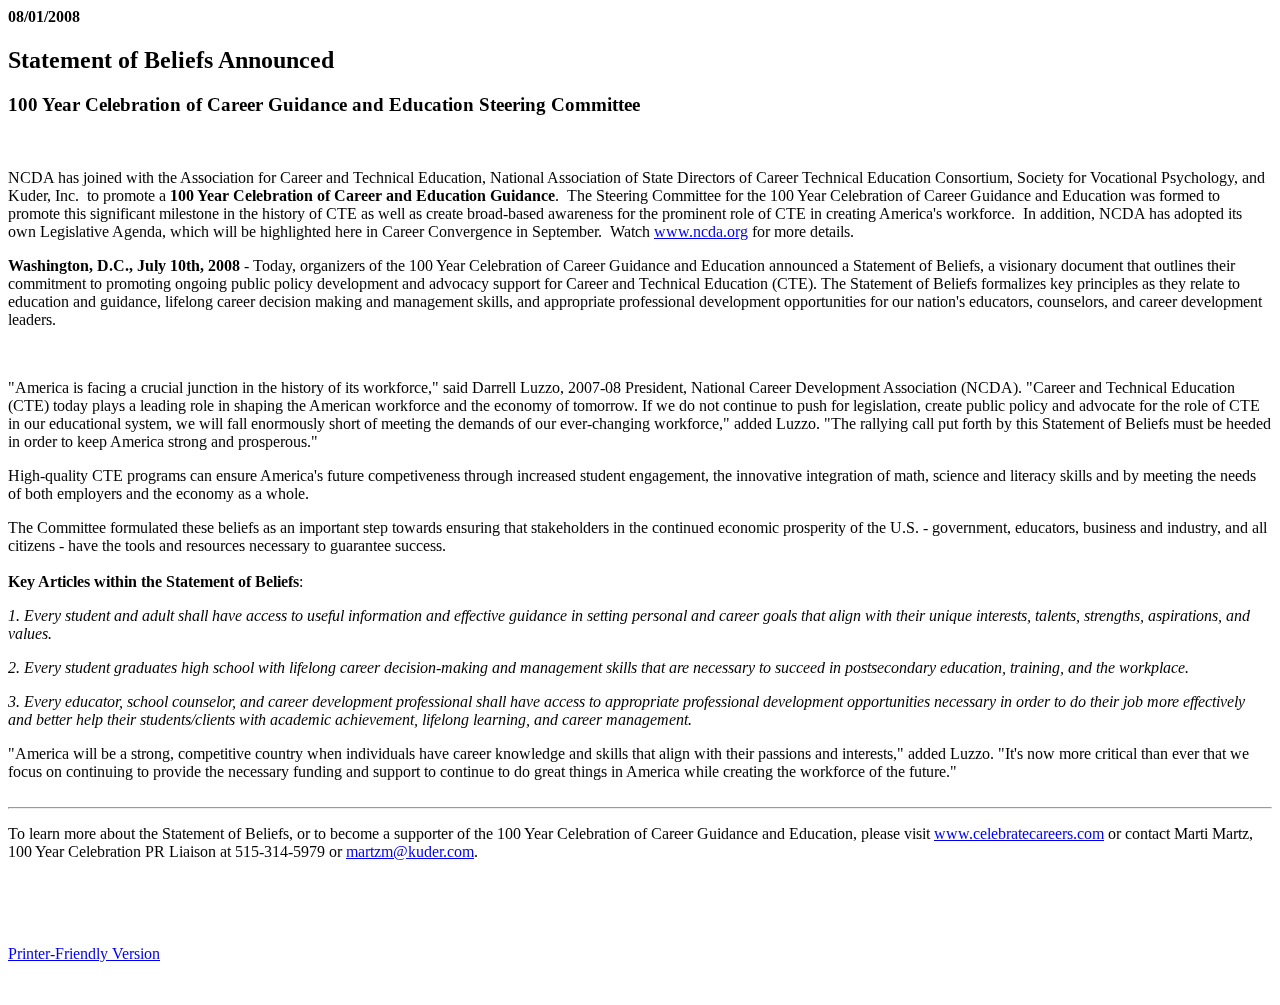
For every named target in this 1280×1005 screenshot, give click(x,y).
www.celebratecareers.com (1019, 833)
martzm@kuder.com (410, 851)
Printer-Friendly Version (84, 953)
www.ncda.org (701, 231)
